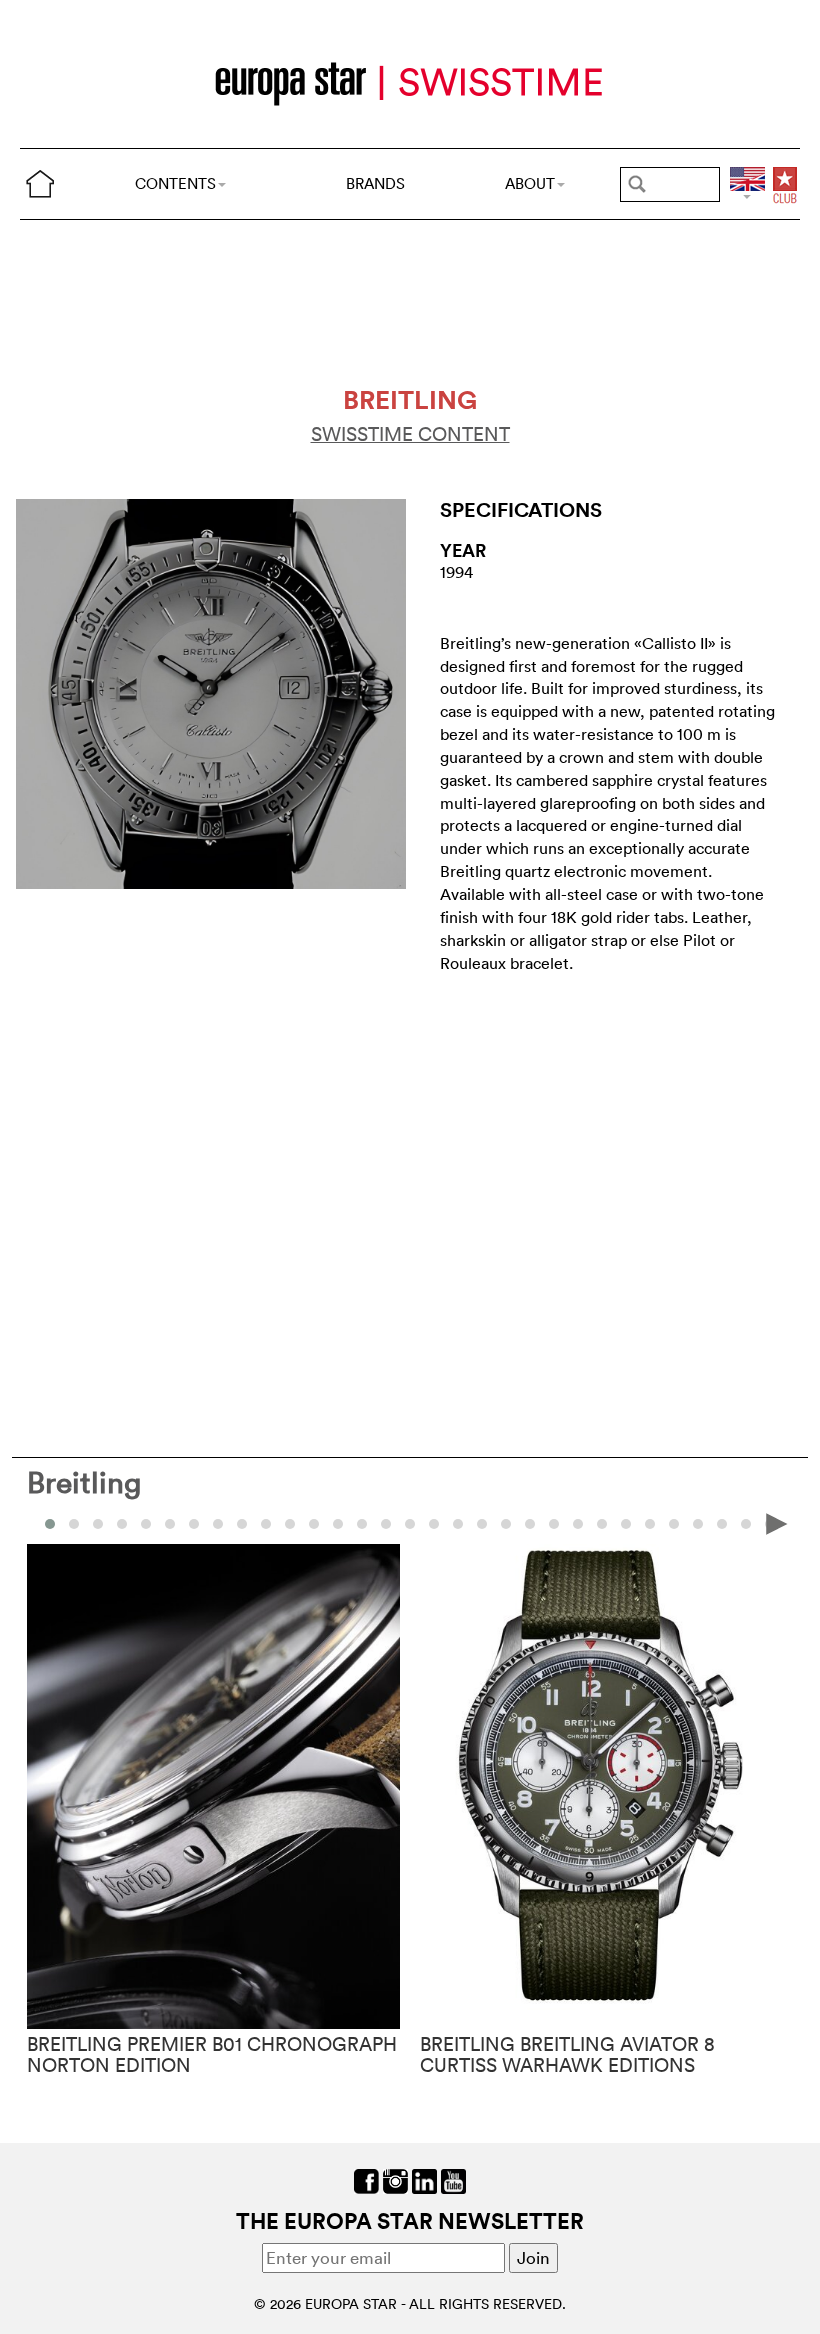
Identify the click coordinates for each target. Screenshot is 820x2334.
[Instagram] (395, 2179)
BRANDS (375, 183)
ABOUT (530, 183)
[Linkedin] (424, 2179)
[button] (74, 1524)
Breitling (84, 1482)
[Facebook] (366, 2179)
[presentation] (43, 1522)
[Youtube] (453, 2179)
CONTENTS (175, 183)
